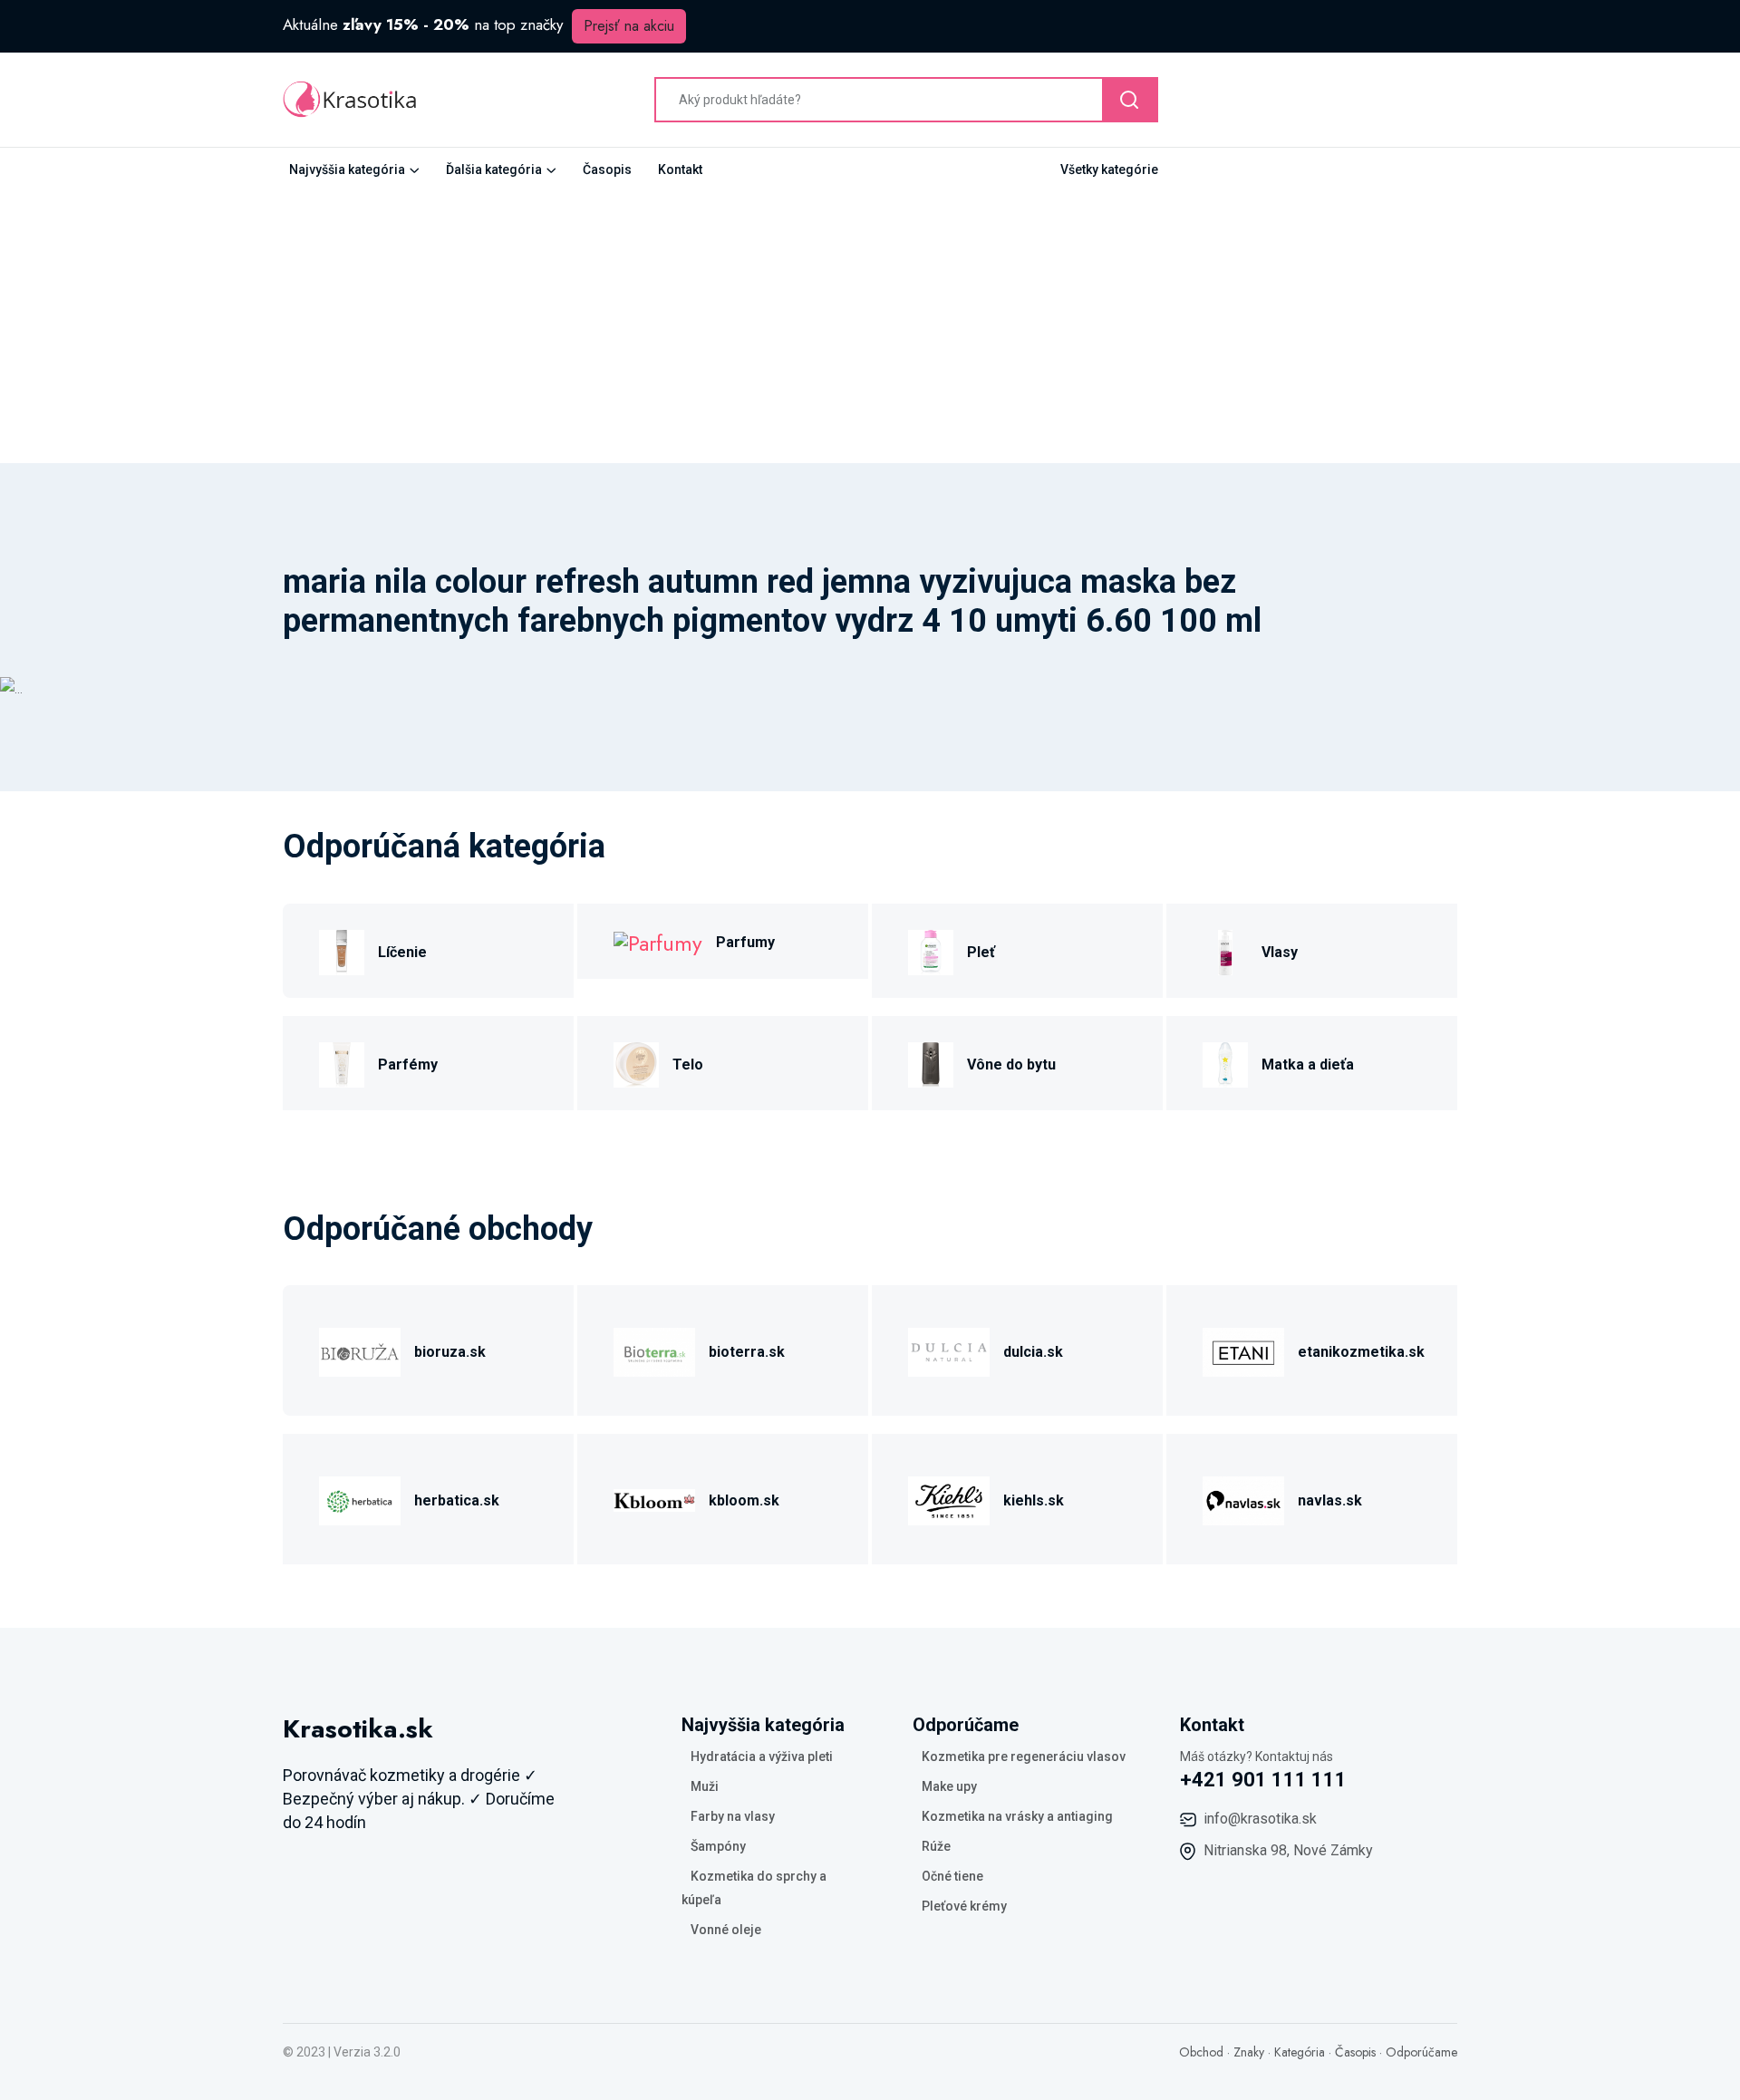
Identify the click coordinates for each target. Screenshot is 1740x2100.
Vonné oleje (726, 1930)
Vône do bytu (1011, 1065)
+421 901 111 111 (1263, 1780)
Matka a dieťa (1308, 1065)
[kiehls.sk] (949, 1498)
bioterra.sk (747, 1352)
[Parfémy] (342, 1062)
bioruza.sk (450, 1352)
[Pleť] (931, 949)
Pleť (981, 952)
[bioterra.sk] (654, 1349)
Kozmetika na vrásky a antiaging (1017, 1816)
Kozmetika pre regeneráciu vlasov (1024, 1756)
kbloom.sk (744, 1500)
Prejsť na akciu (629, 26)
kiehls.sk (1034, 1500)
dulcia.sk (1033, 1352)
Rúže (936, 1846)
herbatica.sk (457, 1500)
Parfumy (745, 942)
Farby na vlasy (733, 1816)
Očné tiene (952, 1876)
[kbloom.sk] (654, 1498)
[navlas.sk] (1243, 1498)
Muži (705, 1786)
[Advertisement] (870, 327)
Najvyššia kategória (347, 169)
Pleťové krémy (964, 1906)
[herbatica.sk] (360, 1498)
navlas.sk (1330, 1500)
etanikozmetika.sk (1361, 1352)
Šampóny (718, 1846)
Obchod (1201, 2052)
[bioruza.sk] (360, 1349)
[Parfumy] (658, 941)
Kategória (1300, 2052)
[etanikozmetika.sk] (1243, 1349)
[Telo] (636, 1062)
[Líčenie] (342, 949)
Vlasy (1280, 952)
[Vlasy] (1225, 949)
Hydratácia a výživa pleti (762, 1756)
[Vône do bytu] (931, 1062)
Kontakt (680, 169)
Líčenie (402, 952)
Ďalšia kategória (494, 169)
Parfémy (408, 1065)
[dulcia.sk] (949, 1349)
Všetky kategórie (1109, 169)
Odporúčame (1421, 2052)
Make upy (949, 1786)
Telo (688, 1065)
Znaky (1249, 2052)
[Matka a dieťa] (1225, 1062)
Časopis (607, 169)
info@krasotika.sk (1260, 1819)
